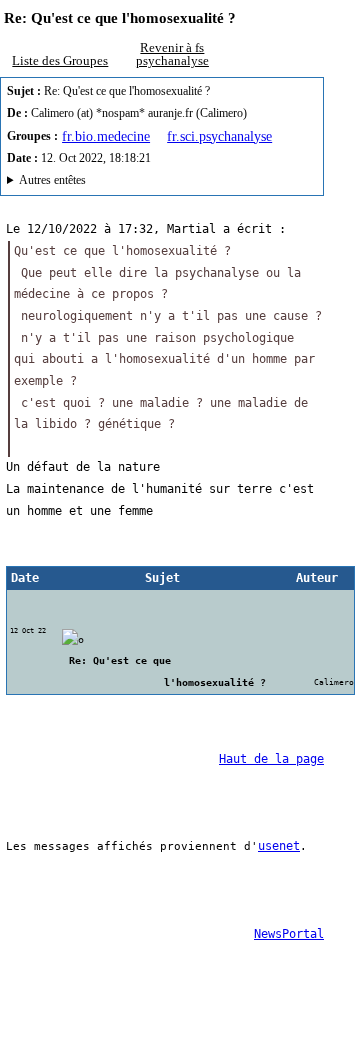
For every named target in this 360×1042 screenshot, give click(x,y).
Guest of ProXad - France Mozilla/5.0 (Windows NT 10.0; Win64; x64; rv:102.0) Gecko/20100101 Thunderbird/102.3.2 (159, 183)
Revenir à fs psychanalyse (172, 54)
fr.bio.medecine (106, 136)
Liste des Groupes (60, 60)
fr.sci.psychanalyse (219, 136)
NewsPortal (289, 934)
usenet (279, 846)
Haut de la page (271, 759)
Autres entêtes (52, 180)
